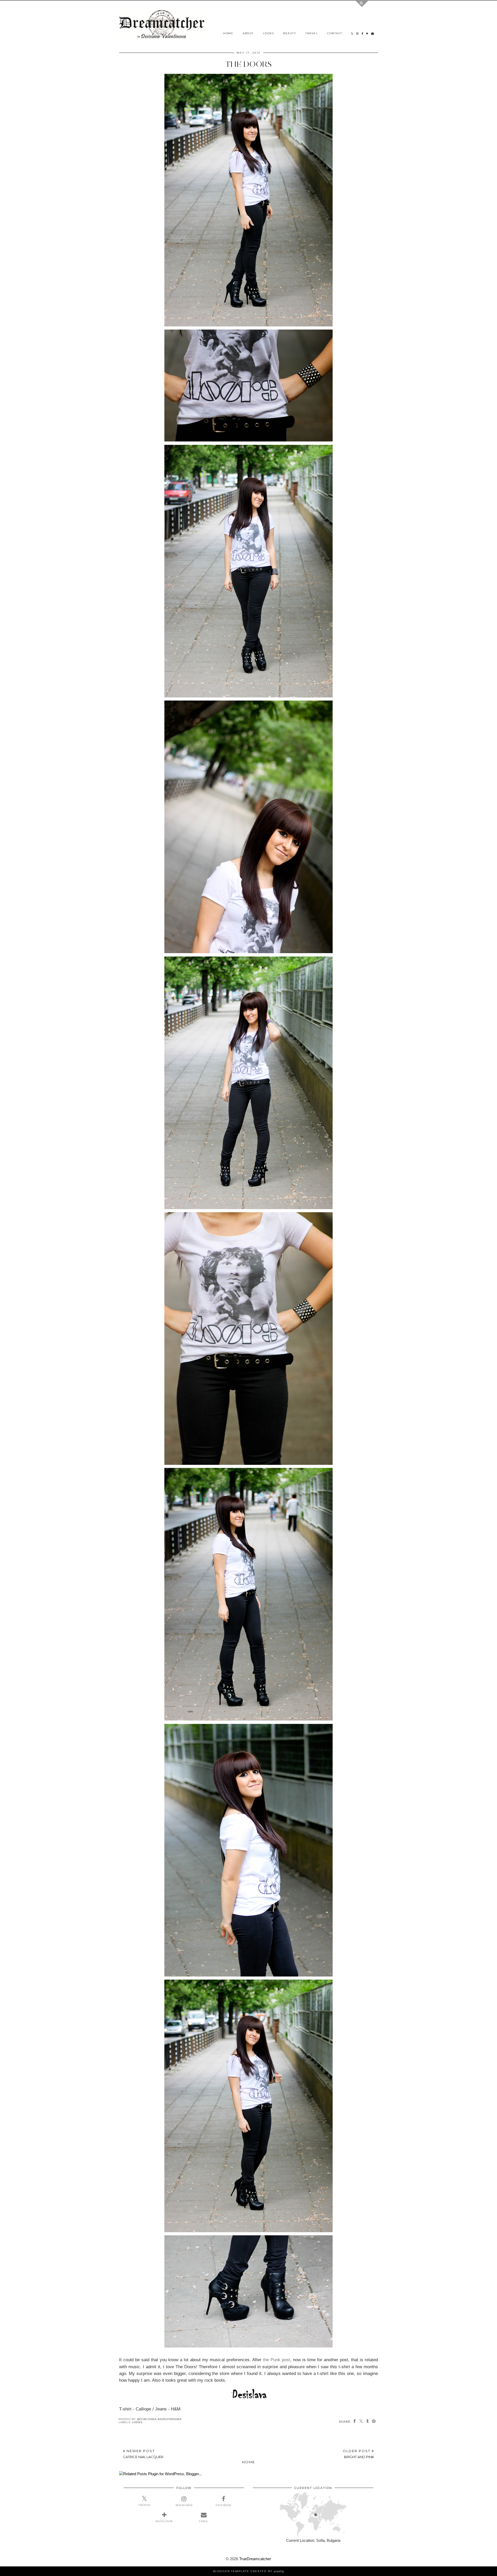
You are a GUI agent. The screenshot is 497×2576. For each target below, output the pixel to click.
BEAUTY (290, 33)
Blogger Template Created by (248, 2571)
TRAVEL (312, 33)
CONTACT (335, 33)
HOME (228, 33)
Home (248, 2462)
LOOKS (269, 33)
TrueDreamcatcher (255, 2559)
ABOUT (248, 33)
